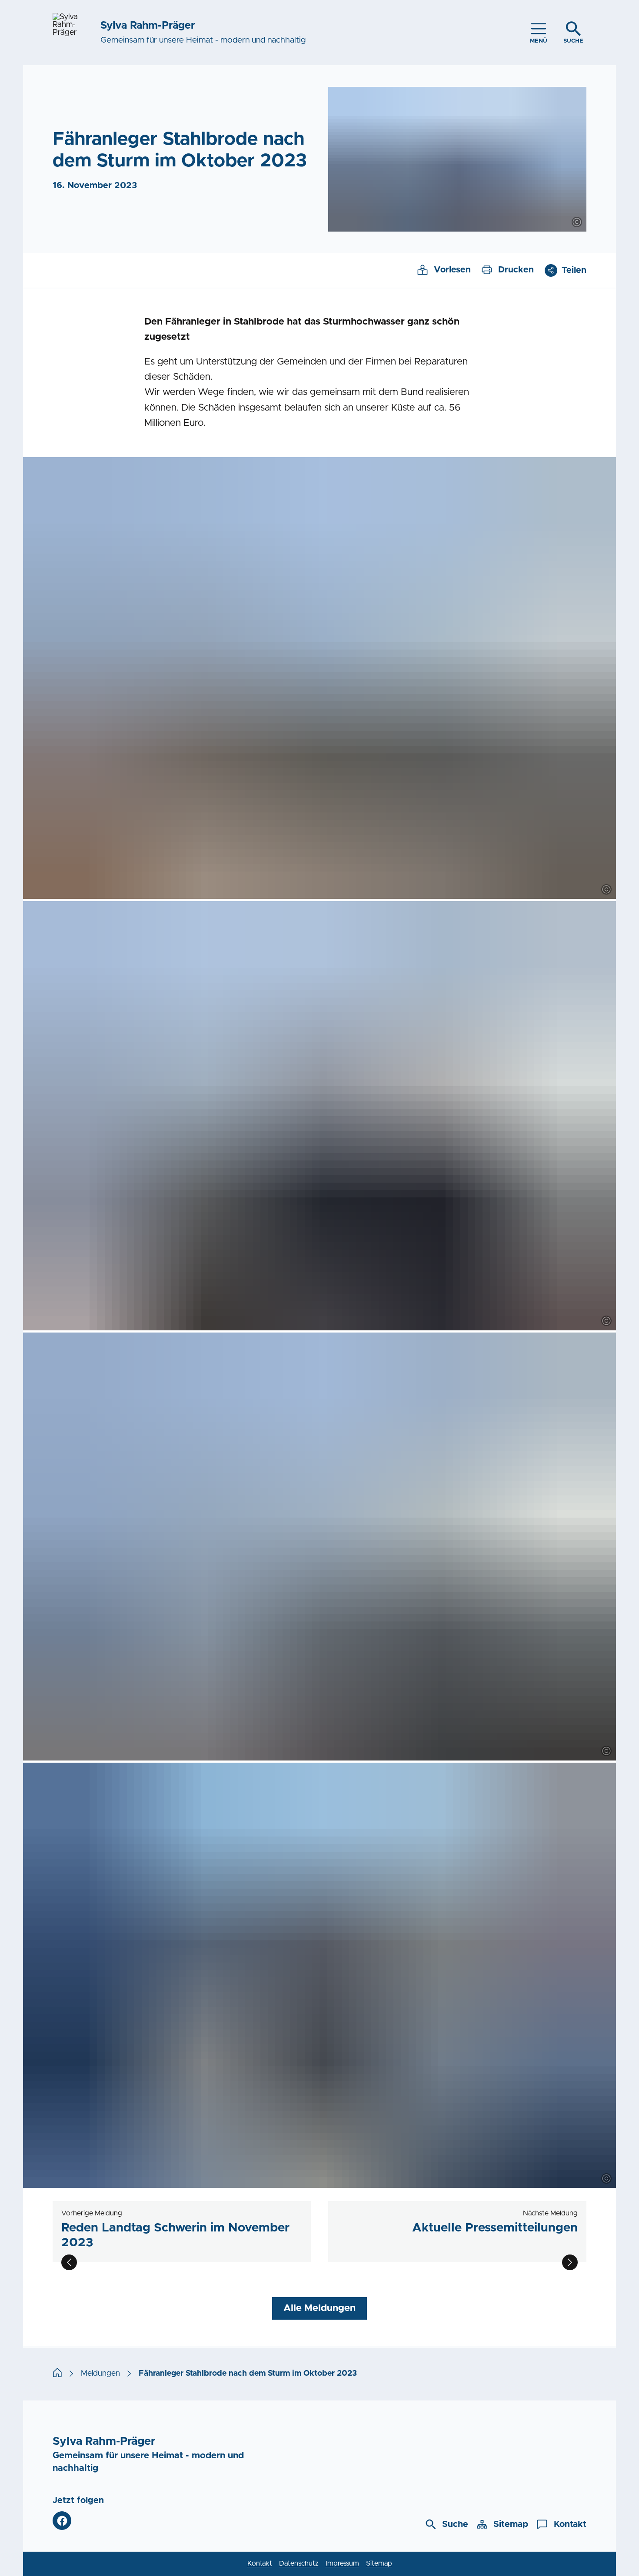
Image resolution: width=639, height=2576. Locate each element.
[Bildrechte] (577, 222)
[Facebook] (62, 2521)
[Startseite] (57, 2374)
